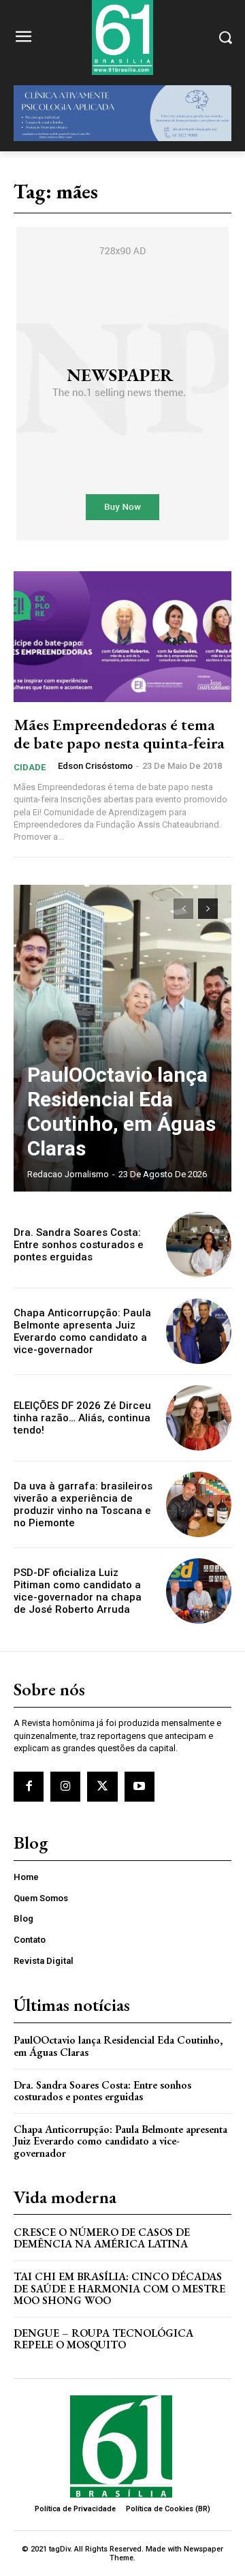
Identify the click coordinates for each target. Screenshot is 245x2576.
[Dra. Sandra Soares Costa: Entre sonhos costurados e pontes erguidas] (199, 1245)
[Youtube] (140, 1787)
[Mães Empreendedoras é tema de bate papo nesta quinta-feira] (122, 637)
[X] (102, 1787)
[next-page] (208, 909)
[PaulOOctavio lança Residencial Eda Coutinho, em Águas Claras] (122, 1038)
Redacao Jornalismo (68, 1174)
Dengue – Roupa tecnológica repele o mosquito (103, 2339)
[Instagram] (65, 1787)
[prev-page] (183, 909)
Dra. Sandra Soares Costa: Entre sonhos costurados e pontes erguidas (79, 1245)
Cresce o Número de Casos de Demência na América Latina (102, 2238)
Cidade (30, 767)
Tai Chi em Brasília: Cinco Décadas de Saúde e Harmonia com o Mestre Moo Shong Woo (119, 2288)
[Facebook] (29, 1787)
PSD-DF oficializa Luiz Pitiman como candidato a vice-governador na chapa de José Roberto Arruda (78, 1591)
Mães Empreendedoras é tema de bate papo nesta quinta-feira (119, 733)
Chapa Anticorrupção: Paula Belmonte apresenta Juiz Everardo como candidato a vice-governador (82, 1331)
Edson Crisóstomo (95, 766)
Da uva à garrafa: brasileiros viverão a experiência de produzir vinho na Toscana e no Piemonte (83, 1504)
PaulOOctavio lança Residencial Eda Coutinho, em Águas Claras (121, 1111)
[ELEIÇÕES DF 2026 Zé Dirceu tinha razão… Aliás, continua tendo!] (199, 1418)
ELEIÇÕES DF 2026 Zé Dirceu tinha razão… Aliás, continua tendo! (82, 1418)
